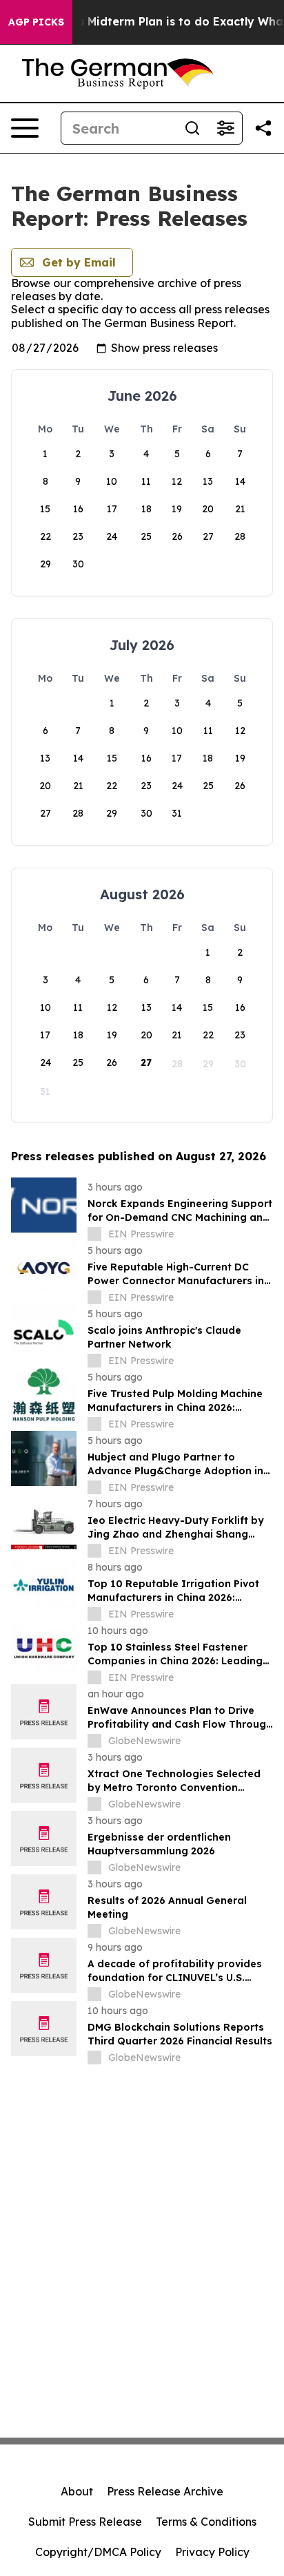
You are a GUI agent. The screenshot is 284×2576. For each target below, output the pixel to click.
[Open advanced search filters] (225, 128)
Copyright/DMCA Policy (98, 2552)
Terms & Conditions (206, 2522)
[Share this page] (263, 128)
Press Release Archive (165, 2491)
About (77, 2491)
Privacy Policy (212, 2552)
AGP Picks (36, 22)
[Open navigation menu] (25, 128)
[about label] (94, 1234)
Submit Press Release (85, 2522)
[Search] (192, 128)
